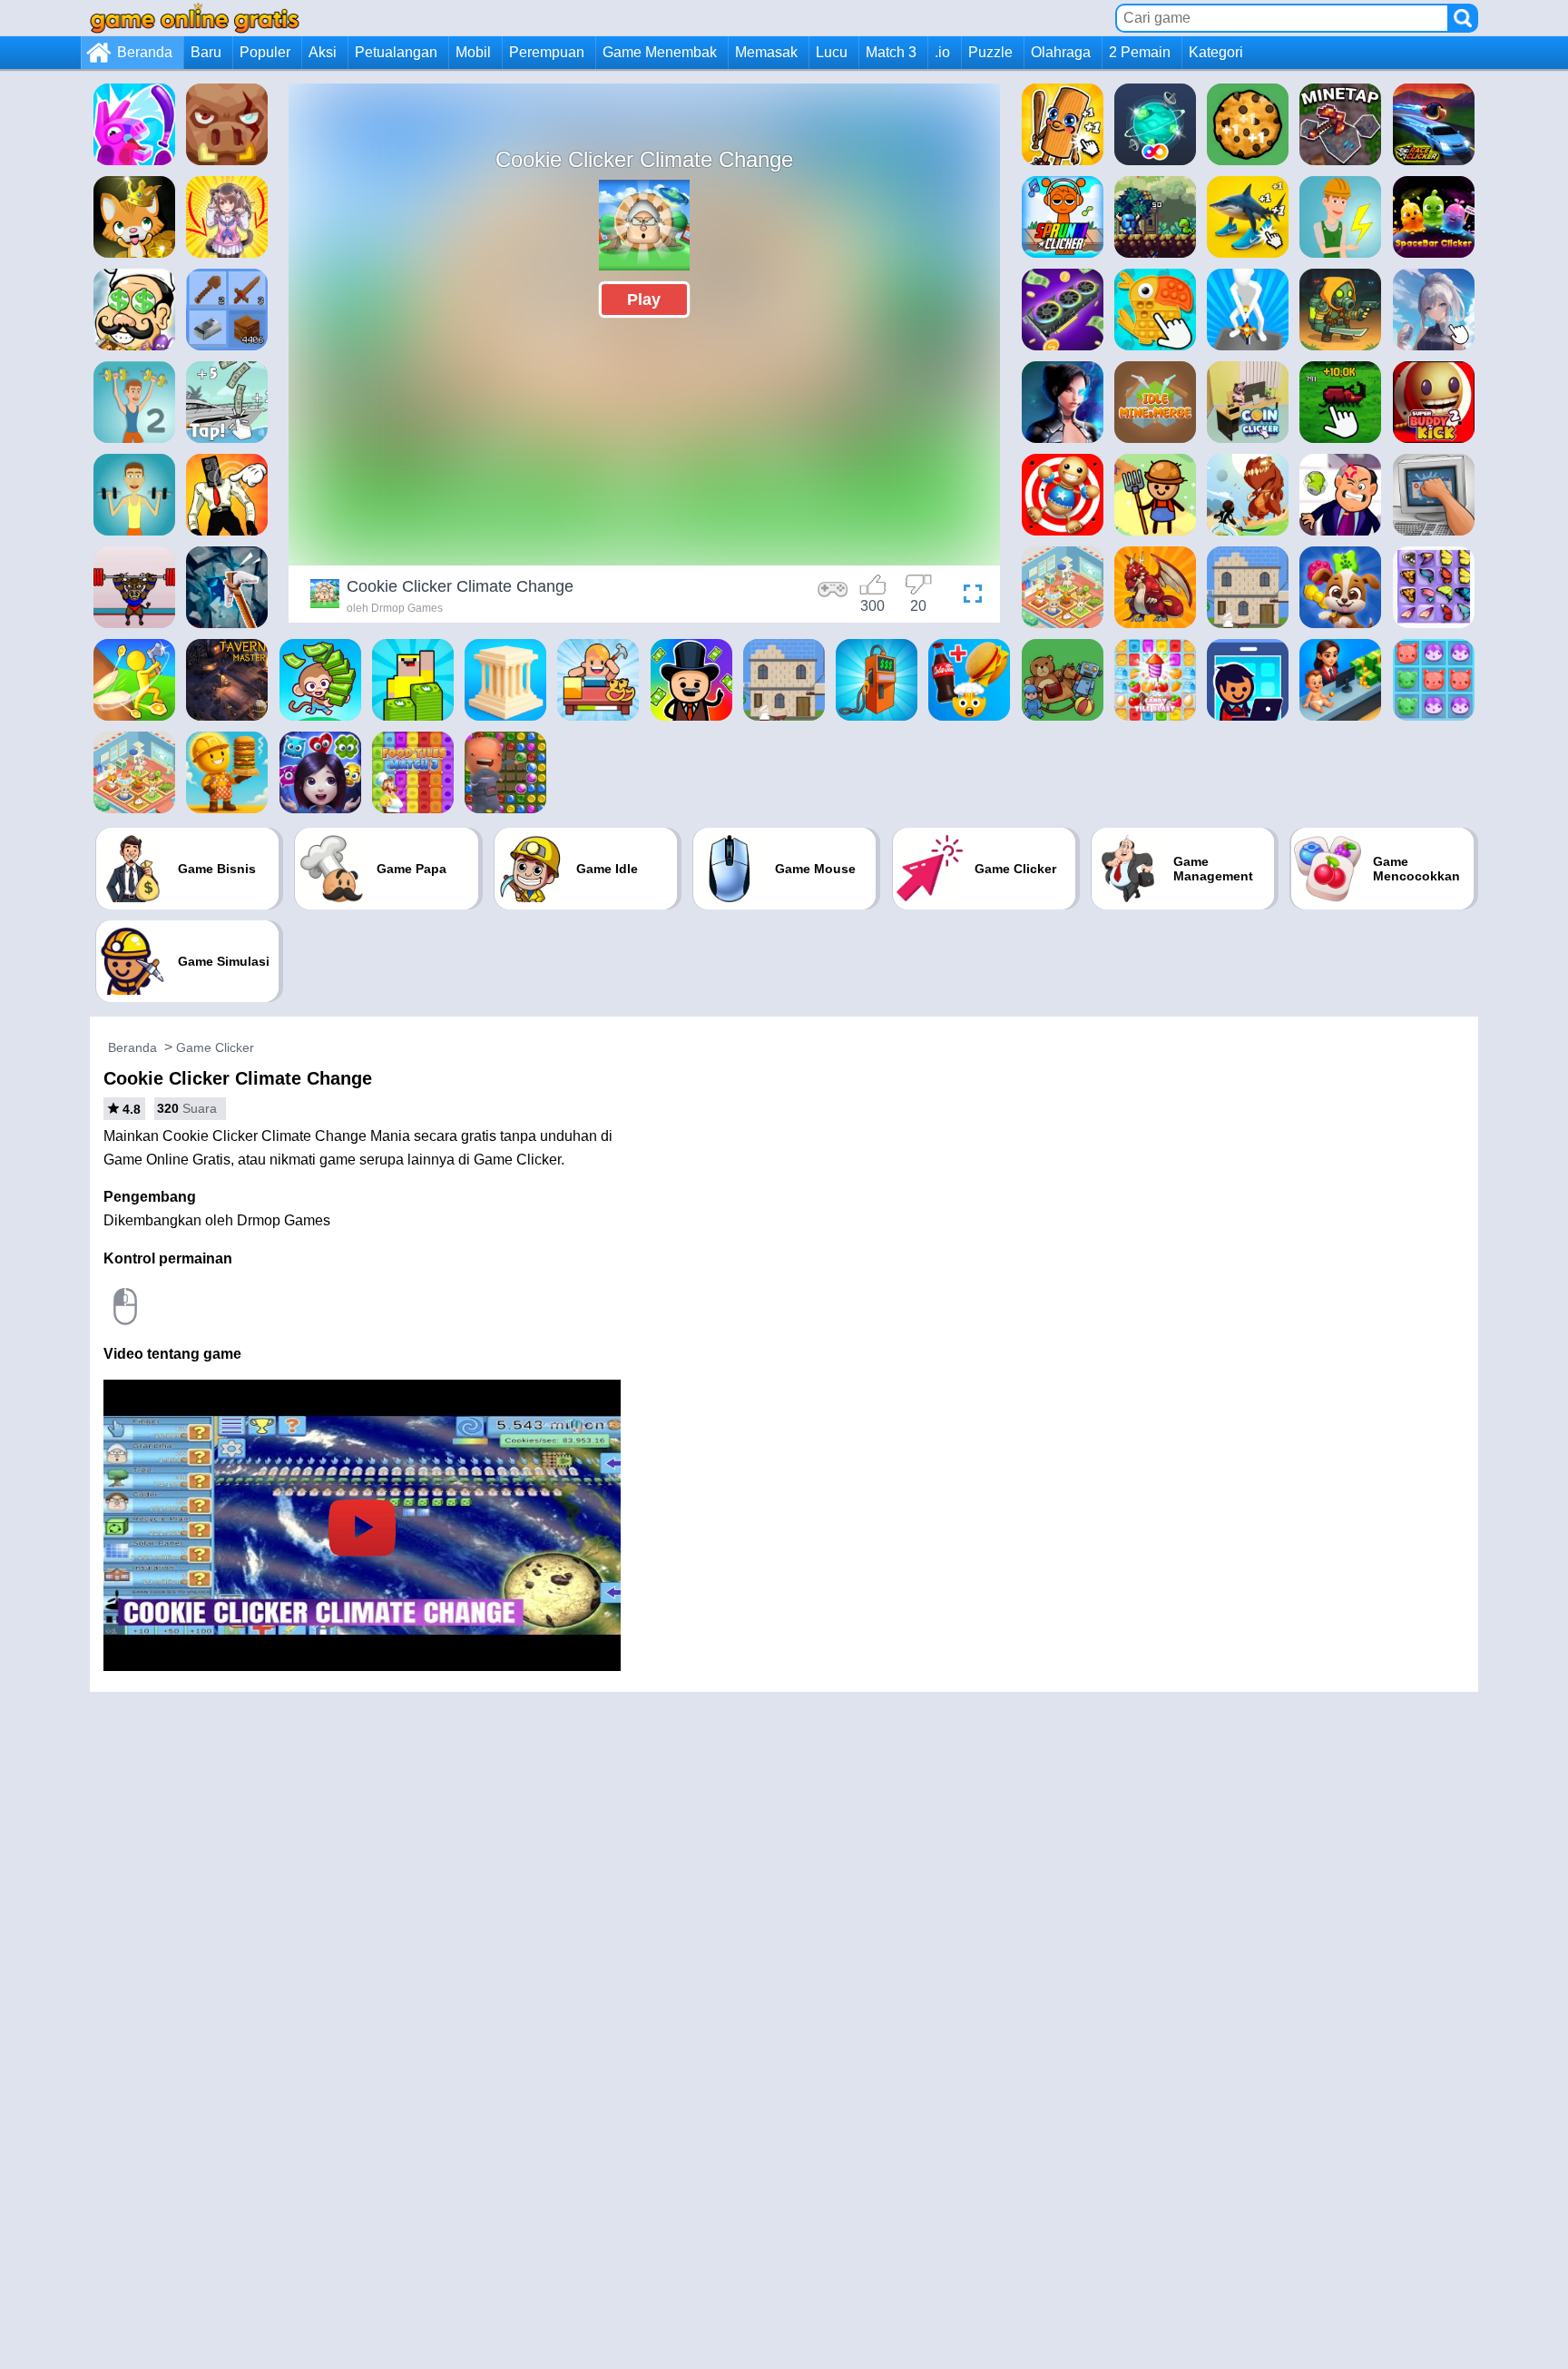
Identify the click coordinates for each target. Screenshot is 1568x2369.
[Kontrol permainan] (833, 596)
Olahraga (1061, 52)
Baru (206, 52)
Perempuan (547, 52)
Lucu (832, 52)
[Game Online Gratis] (195, 18)
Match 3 (891, 52)
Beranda (145, 52)
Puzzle (990, 52)
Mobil (473, 52)
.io (942, 52)
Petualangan (396, 52)
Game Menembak (660, 52)
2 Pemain (1140, 52)
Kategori (1216, 52)
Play (644, 300)
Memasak (766, 52)
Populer (265, 52)
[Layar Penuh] (968, 596)
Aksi (323, 52)
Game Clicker (215, 1047)
